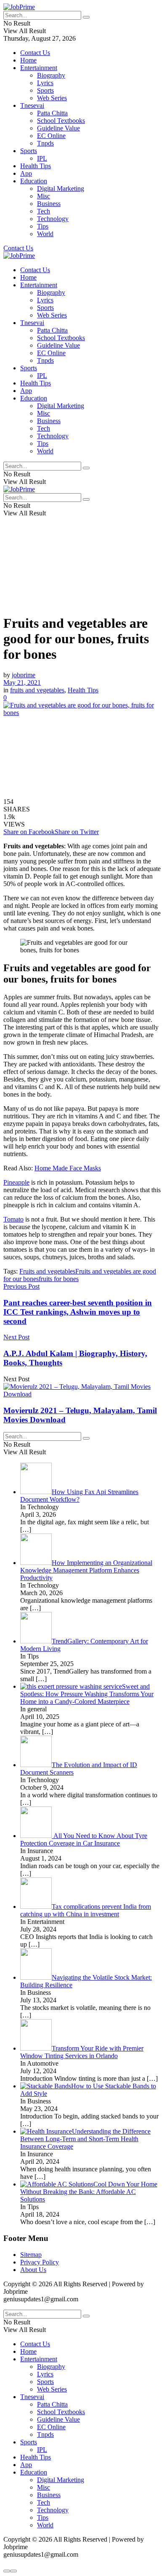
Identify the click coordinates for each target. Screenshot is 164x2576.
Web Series (52, 98)
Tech (44, 211)
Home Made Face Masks (68, 1168)
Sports (45, 90)
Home (28, 60)
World (45, 234)
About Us (33, 2270)
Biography (51, 75)
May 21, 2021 (22, 682)
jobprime (24, 675)
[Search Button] (86, 17)
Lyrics (45, 83)
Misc (44, 196)
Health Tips (36, 166)
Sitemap (31, 2255)
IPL (42, 158)
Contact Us (35, 53)
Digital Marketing (61, 188)
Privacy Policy (40, 2262)
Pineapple (16, 1182)
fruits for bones (59, 1279)
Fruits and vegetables (47, 1271)
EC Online (51, 136)
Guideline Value (58, 128)
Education (34, 181)
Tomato (13, 1219)
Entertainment (39, 68)
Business (49, 204)
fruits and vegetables (37, 690)
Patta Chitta (52, 113)
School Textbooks (61, 121)
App (26, 173)
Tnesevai (32, 105)
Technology (53, 219)
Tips (43, 226)
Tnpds (45, 143)
